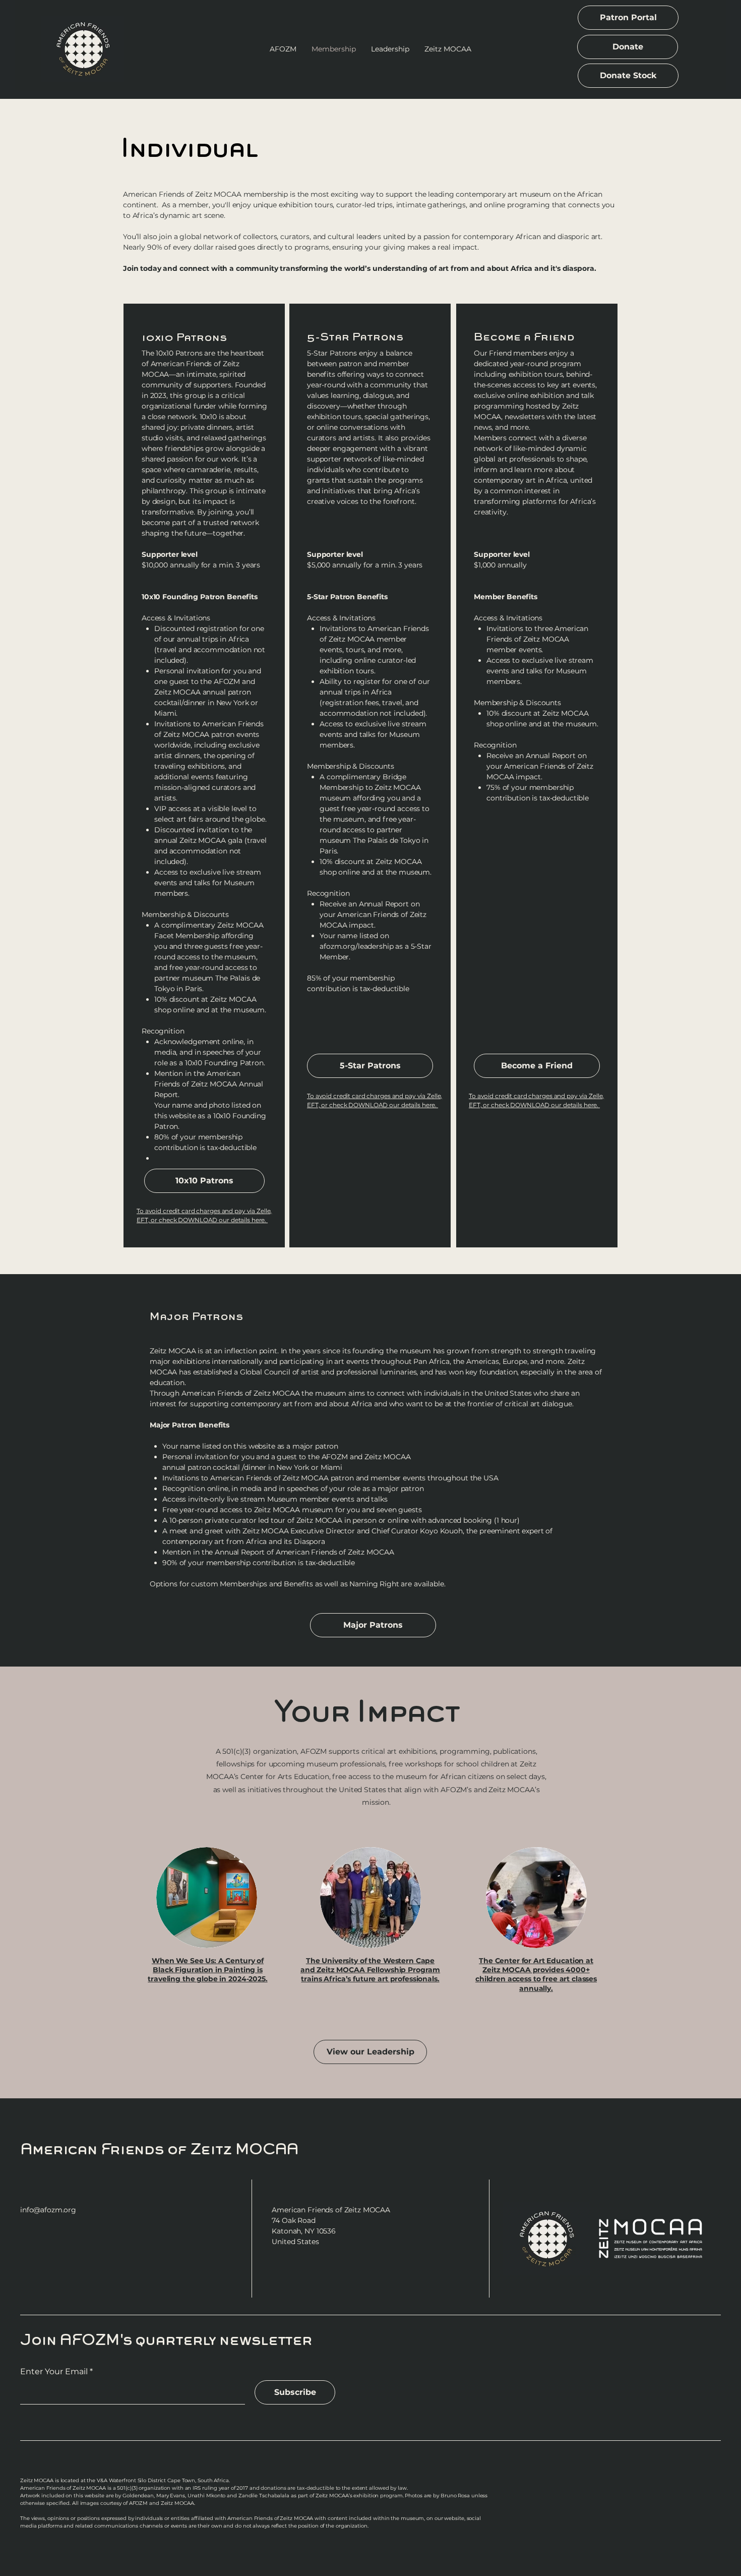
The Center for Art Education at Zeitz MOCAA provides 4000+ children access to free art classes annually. (536, 1974)
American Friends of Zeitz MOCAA (159, 2149)
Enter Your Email (54, 2372)
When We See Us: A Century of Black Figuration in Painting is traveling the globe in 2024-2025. (207, 1970)
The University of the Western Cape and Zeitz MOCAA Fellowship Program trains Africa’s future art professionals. (370, 1970)
